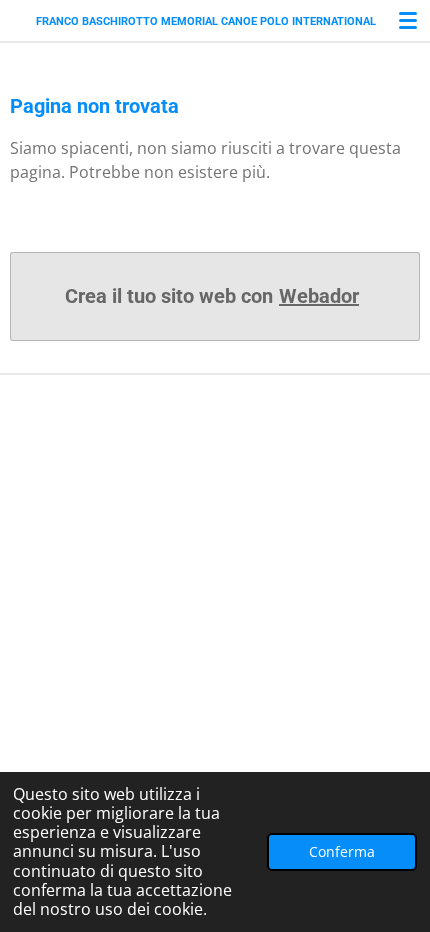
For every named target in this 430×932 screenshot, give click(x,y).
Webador (319, 296)
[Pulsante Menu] (408, 20)
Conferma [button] (342, 851)
